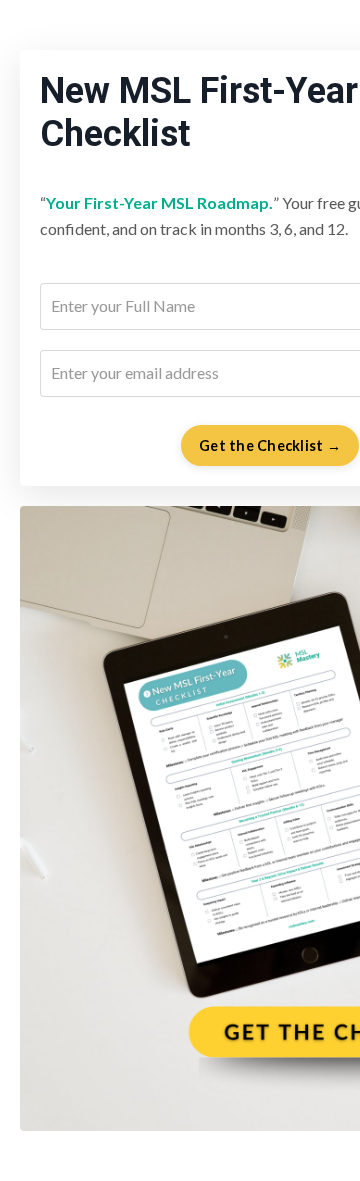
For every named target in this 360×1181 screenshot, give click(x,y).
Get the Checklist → (270, 445)
